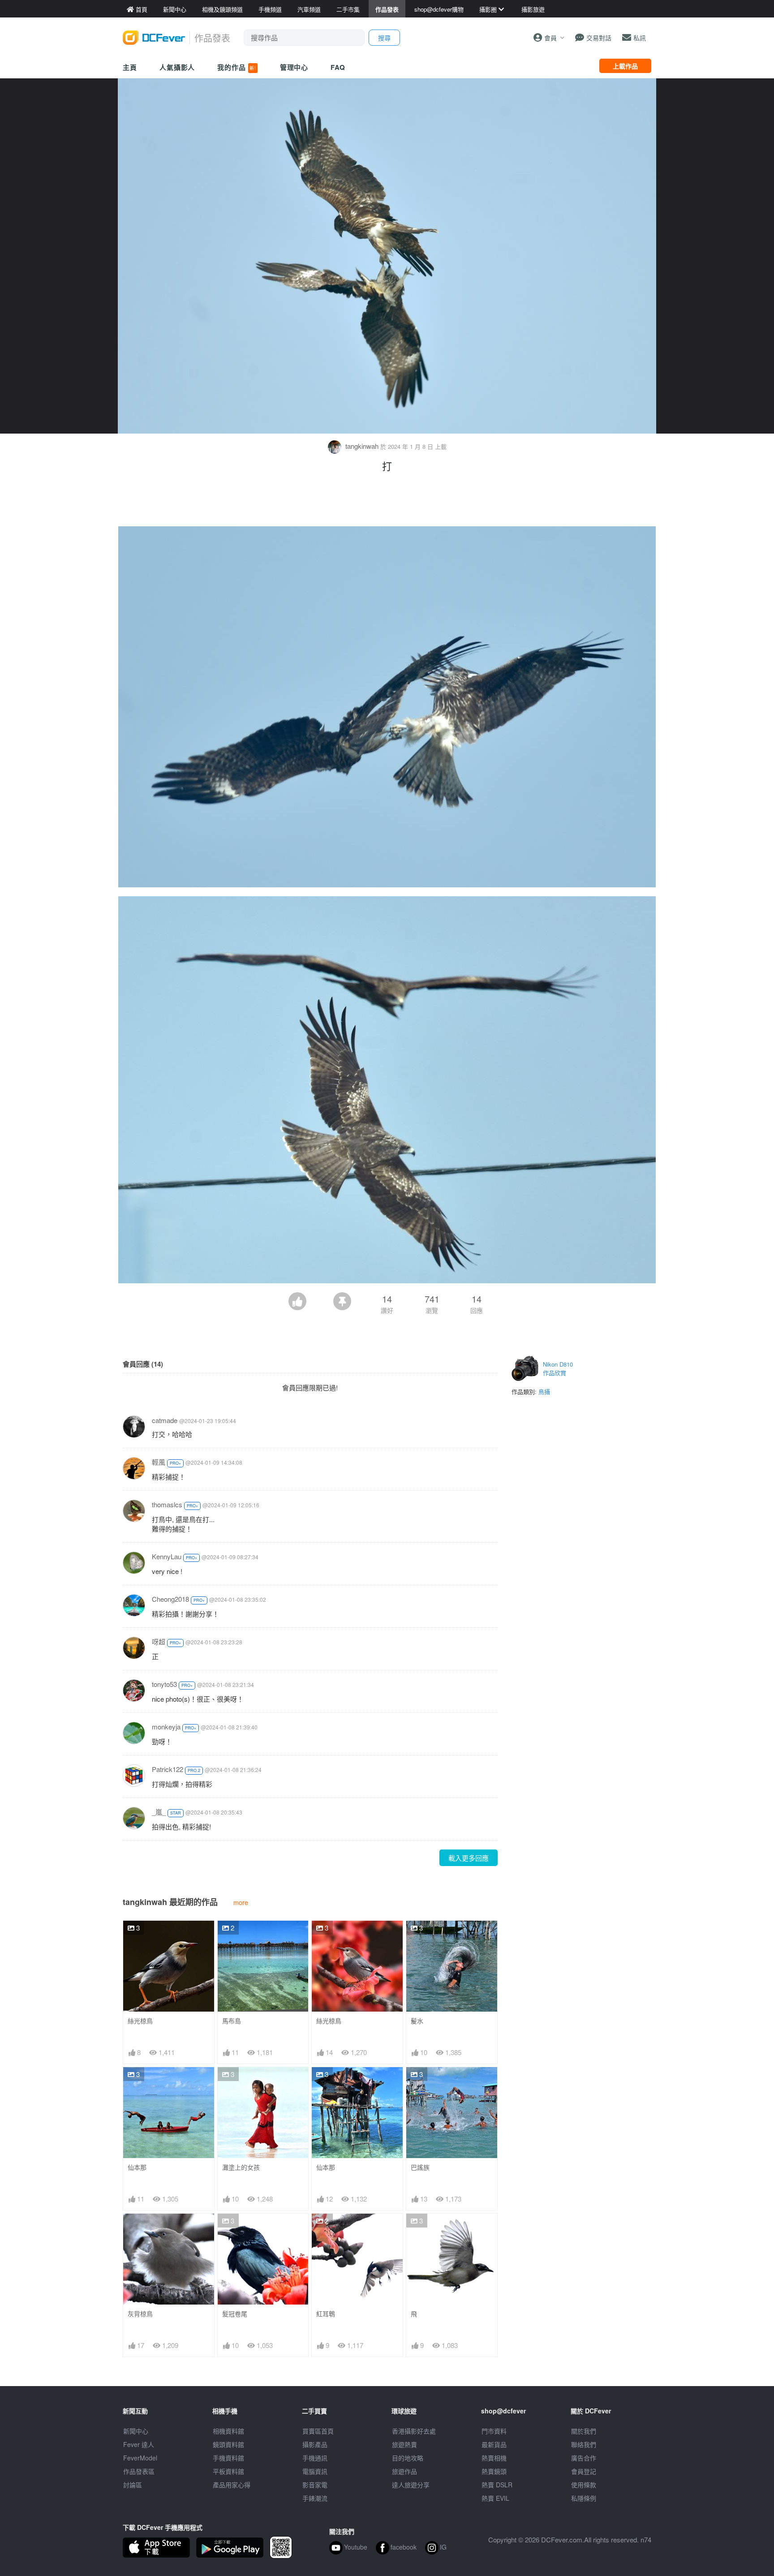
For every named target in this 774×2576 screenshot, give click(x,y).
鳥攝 (544, 1391)
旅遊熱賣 (404, 2444)
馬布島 (232, 2021)
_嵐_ (159, 1812)
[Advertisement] (387, 502)
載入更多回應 (469, 1858)
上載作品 (625, 66)
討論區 (133, 2485)
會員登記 (584, 2471)
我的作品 (236, 67)
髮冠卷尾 (235, 2314)
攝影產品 (315, 2444)
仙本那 (137, 2167)
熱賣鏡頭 (494, 2471)
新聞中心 (136, 2431)
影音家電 (315, 2485)
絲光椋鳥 (140, 2021)
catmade (165, 1420)
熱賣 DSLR (497, 2485)
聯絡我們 (584, 2444)
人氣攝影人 (177, 67)
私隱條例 (584, 2498)
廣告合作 (584, 2458)
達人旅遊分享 (411, 2485)
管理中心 (294, 67)
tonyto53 (164, 1684)
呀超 (159, 1641)
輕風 (159, 1462)
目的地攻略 (408, 2458)
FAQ (338, 67)
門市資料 (494, 2431)
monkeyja (166, 1727)
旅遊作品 (404, 2471)
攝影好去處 (414, 2431)
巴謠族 (420, 2167)
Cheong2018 (170, 1599)
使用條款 (584, 2485)
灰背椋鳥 (140, 2314)
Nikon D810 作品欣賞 (558, 1369)
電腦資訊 (315, 2471)
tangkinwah (362, 446)
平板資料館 (228, 2471)
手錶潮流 (315, 2498)
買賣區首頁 (318, 2431)
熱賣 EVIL (495, 2498)
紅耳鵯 (326, 2314)
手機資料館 (228, 2458)
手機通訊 (315, 2458)
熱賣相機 (494, 2458)
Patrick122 (168, 1769)
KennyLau (167, 1556)
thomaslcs (167, 1504)
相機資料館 (228, 2431)
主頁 (130, 67)
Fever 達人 (139, 2444)
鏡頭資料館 (228, 2444)
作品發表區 (139, 2471)
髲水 (417, 2021)
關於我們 (584, 2431)
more (241, 1902)
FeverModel (140, 2458)
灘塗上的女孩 (241, 2167)
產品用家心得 (232, 2485)
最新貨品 (494, 2444)
